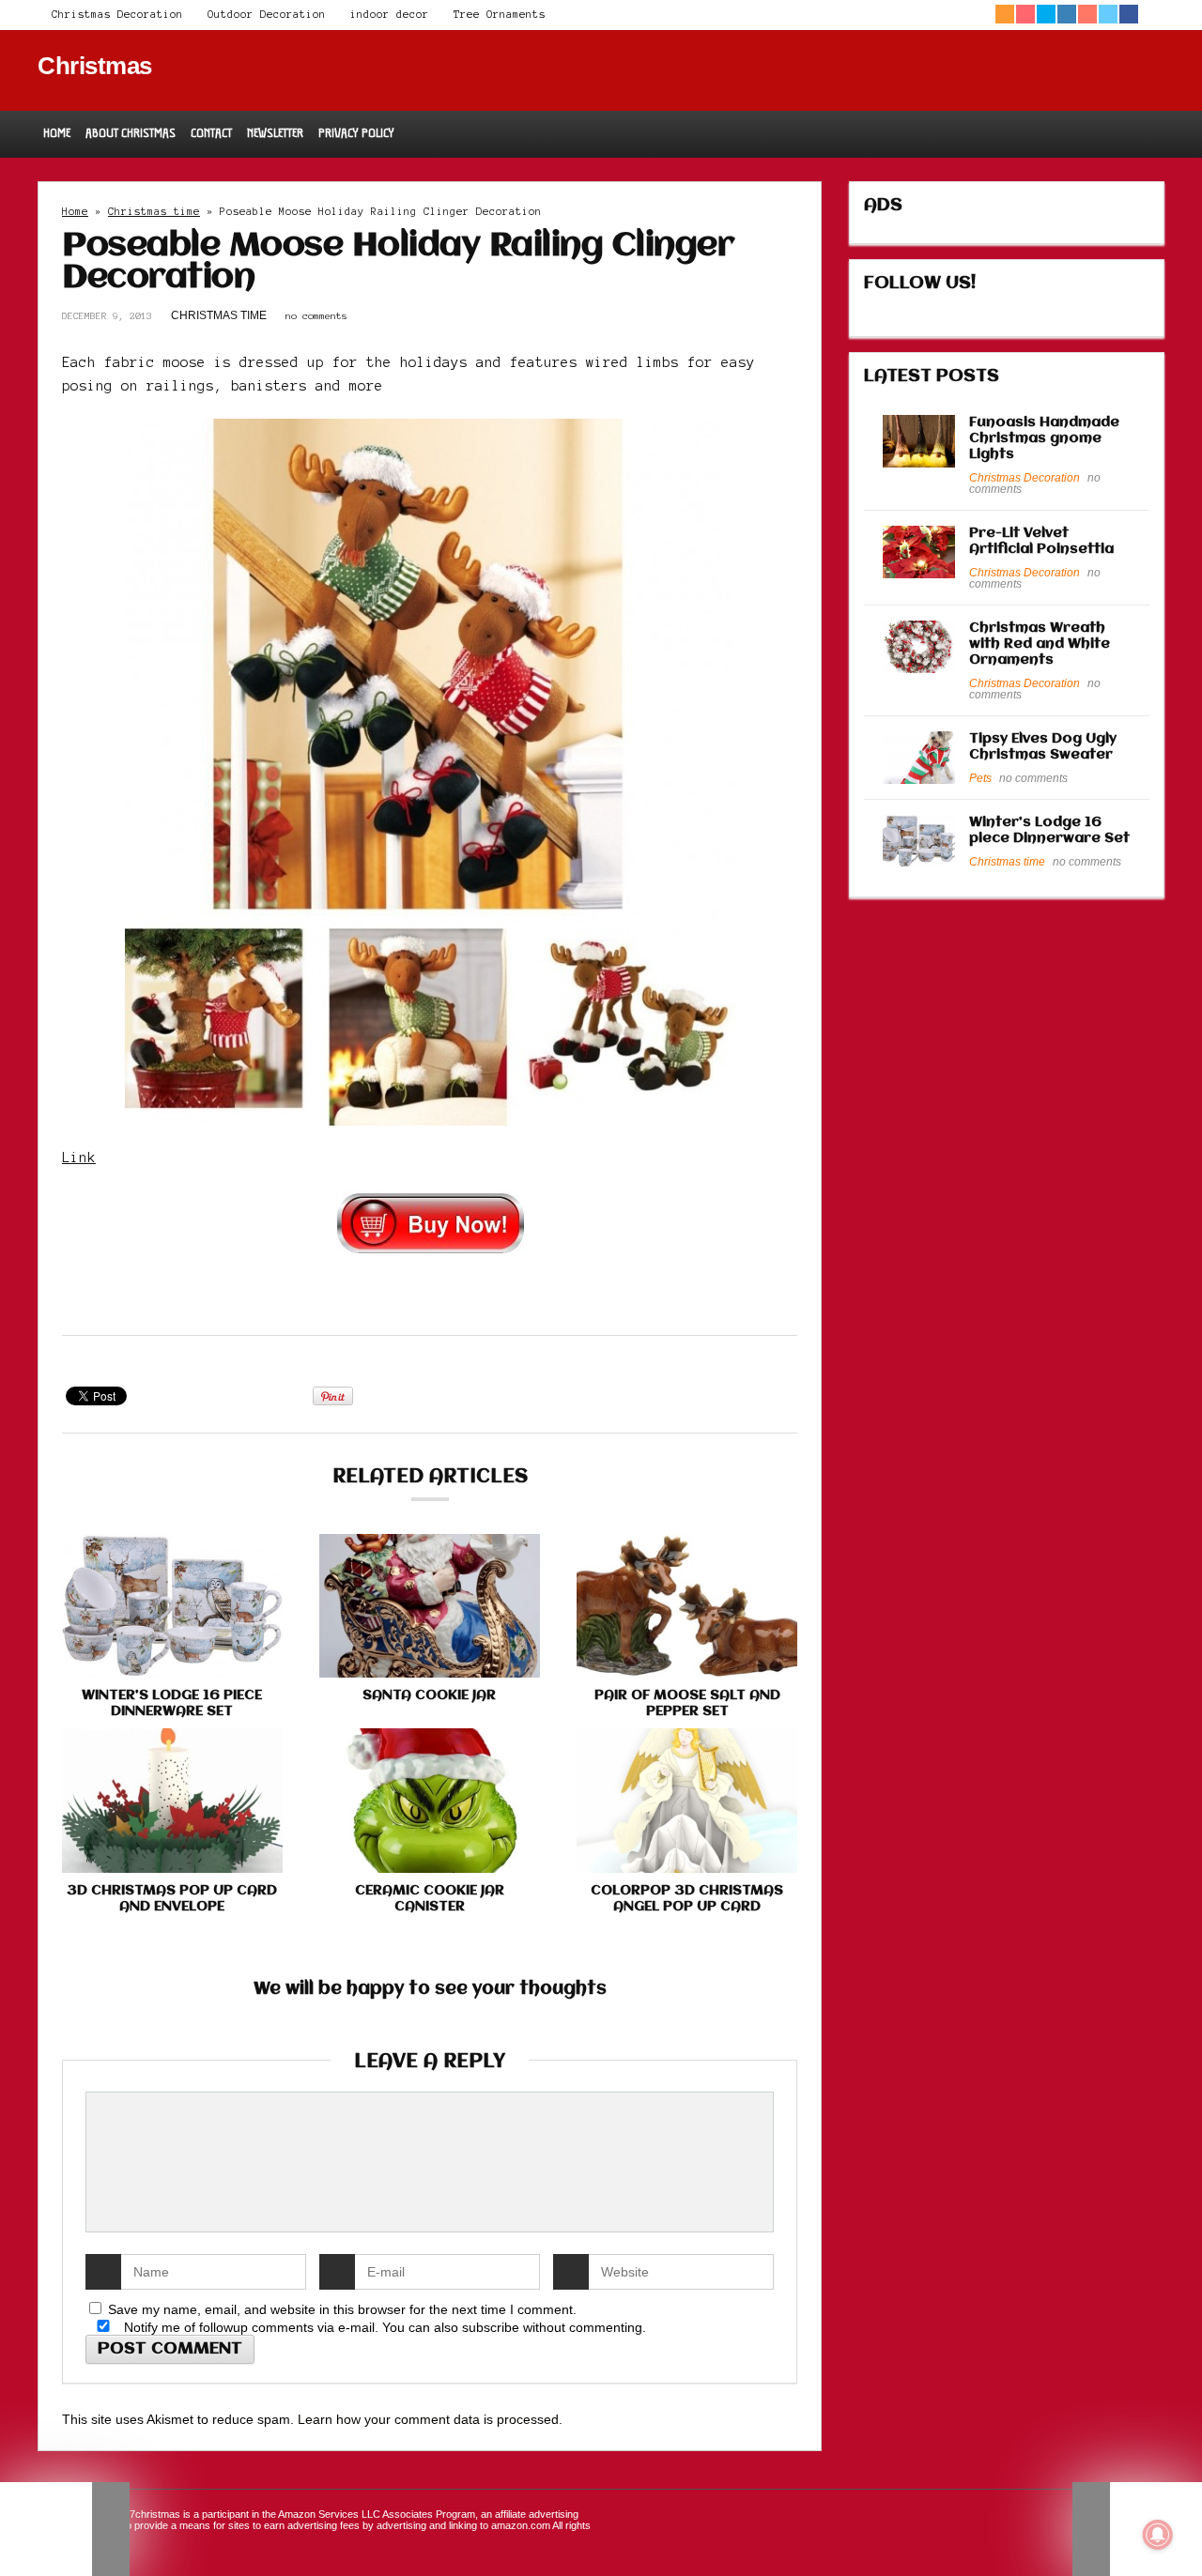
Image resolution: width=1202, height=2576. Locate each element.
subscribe (491, 2327)
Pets (980, 778)
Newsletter (275, 133)
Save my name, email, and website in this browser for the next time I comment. (342, 2309)
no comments (316, 316)
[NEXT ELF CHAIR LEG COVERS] (1137, 2529)
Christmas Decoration (117, 14)
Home (57, 133)
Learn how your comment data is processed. (430, 2419)
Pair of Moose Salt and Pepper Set (687, 1703)
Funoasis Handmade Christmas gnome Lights (1044, 438)
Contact (211, 133)
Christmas (95, 66)
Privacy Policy (356, 133)
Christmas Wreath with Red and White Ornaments (1040, 644)
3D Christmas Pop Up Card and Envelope (172, 1899)
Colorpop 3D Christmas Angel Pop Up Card (687, 1899)
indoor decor (390, 14)
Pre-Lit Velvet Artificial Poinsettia (1041, 541)
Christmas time (154, 211)
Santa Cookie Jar (429, 1695)
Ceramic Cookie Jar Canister (430, 1899)
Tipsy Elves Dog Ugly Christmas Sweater (1043, 747)
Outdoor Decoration (267, 14)
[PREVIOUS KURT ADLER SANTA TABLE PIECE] (65, 2529)
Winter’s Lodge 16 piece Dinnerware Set (172, 1703)
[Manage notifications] (1158, 2535)
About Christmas (131, 133)
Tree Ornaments (500, 14)
